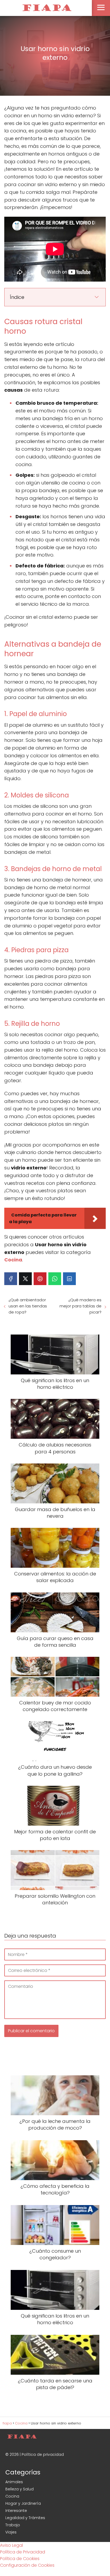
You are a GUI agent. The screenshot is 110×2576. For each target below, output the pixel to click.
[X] (25, 1279)
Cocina (12, 2496)
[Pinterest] (40, 1279)
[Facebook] (11, 1279)
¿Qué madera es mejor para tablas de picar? (80, 1306)
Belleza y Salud (19, 2489)
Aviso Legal (11, 2545)
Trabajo (13, 2525)
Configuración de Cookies (27, 2565)
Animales (14, 2482)
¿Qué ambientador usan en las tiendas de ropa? (28, 1306)
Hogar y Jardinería (23, 2503)
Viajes (11, 2532)
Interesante (16, 2511)
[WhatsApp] (55, 1279)
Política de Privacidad (23, 2552)
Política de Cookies (20, 2559)
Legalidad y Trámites (25, 2518)
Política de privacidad (43, 2454)
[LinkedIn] (69, 1279)
